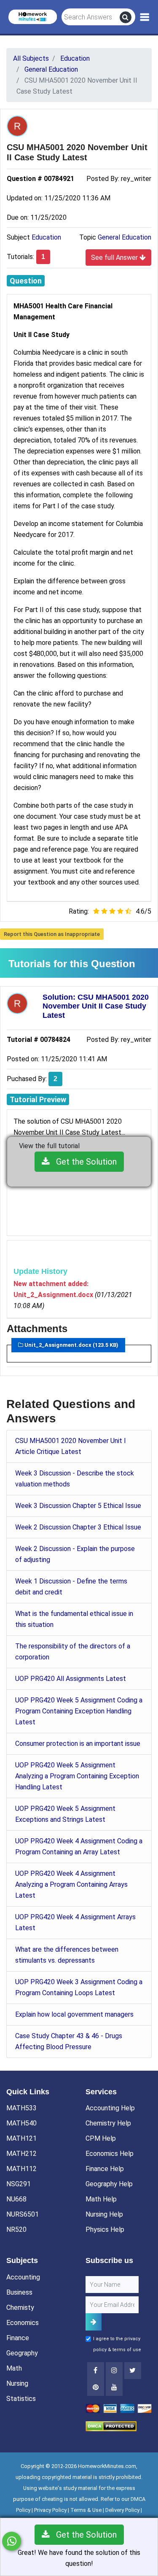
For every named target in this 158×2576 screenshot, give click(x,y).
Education (46, 237)
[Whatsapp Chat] (12, 2541)
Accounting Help (110, 2108)
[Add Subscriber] (94, 2322)
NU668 (16, 2199)
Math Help (101, 2199)
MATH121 (21, 2138)
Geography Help (109, 2184)
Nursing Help (104, 2214)
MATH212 (21, 2154)
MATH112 (21, 2169)
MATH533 (21, 2108)
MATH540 (21, 2123)
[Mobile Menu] (145, 17)
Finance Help (105, 2169)
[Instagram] (114, 2371)
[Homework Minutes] (33, 16)
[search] (126, 17)
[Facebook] (96, 2371)
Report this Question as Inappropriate (52, 934)
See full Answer (115, 258)
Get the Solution (83, 1162)
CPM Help (101, 2138)
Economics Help (110, 2154)
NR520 (16, 2229)
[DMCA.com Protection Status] (111, 2426)
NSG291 (19, 2184)
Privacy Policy (50, 2510)
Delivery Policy (122, 2510)
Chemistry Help (108, 2123)
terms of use (127, 2350)
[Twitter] (133, 2371)
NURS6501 (23, 2214)
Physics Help (105, 2229)
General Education (125, 237)
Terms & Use (86, 2510)
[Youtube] (96, 2387)
